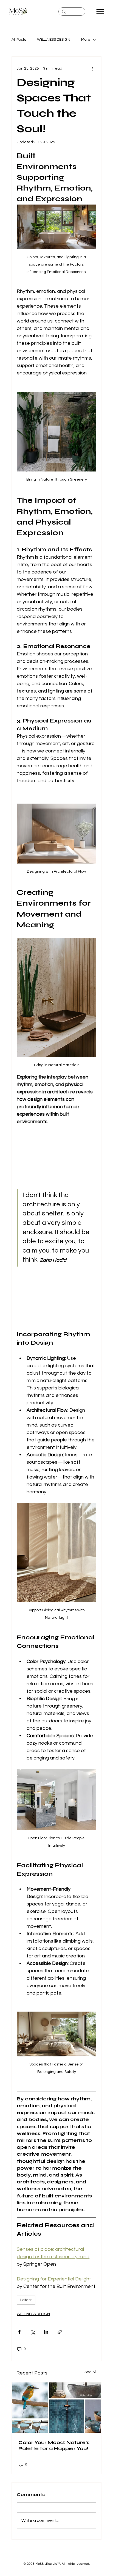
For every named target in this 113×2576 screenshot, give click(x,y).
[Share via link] (60, 2332)
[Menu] (100, 11)
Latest (26, 2300)
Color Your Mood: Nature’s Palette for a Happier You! (54, 2445)
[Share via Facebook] (19, 2332)
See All (91, 2372)
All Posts (19, 40)
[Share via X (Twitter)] (33, 2332)
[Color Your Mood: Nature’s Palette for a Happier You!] (56, 2408)
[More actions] (93, 69)
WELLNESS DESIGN (54, 40)
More (86, 40)
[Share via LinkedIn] (46, 2332)
